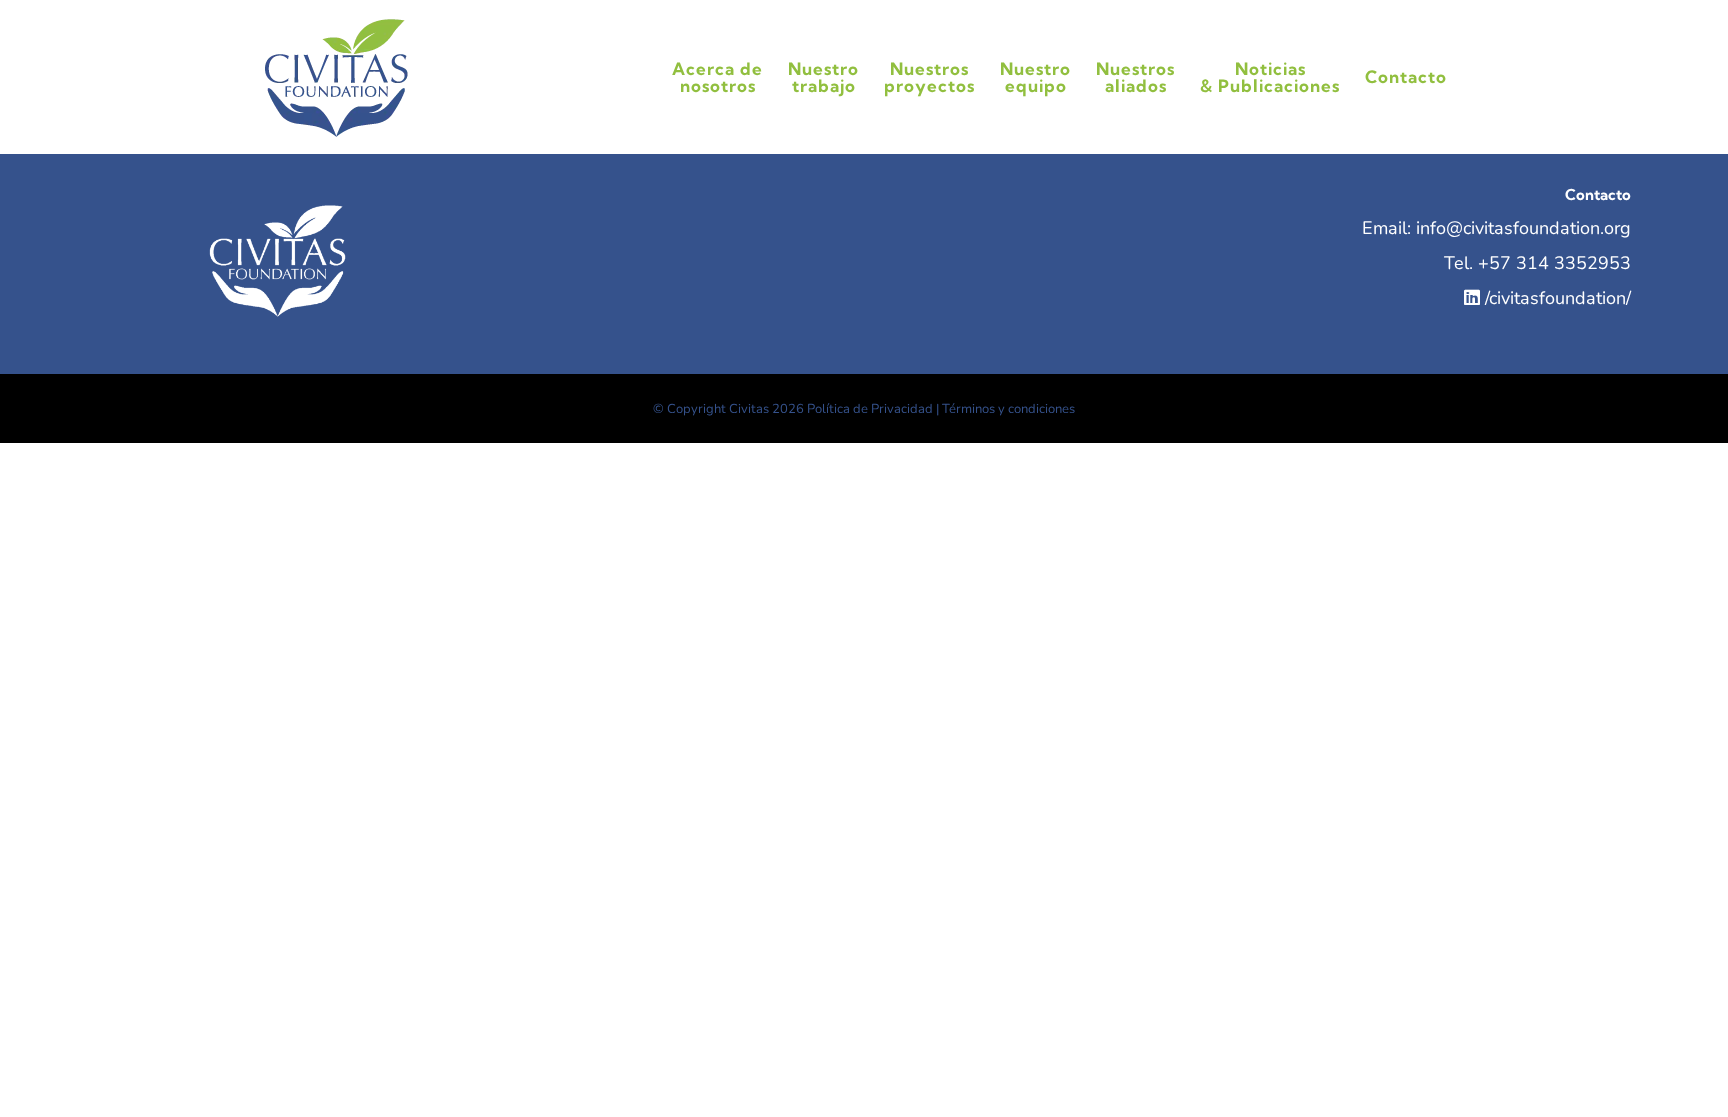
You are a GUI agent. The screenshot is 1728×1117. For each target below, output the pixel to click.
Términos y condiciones (1008, 409)
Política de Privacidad (870, 409)
